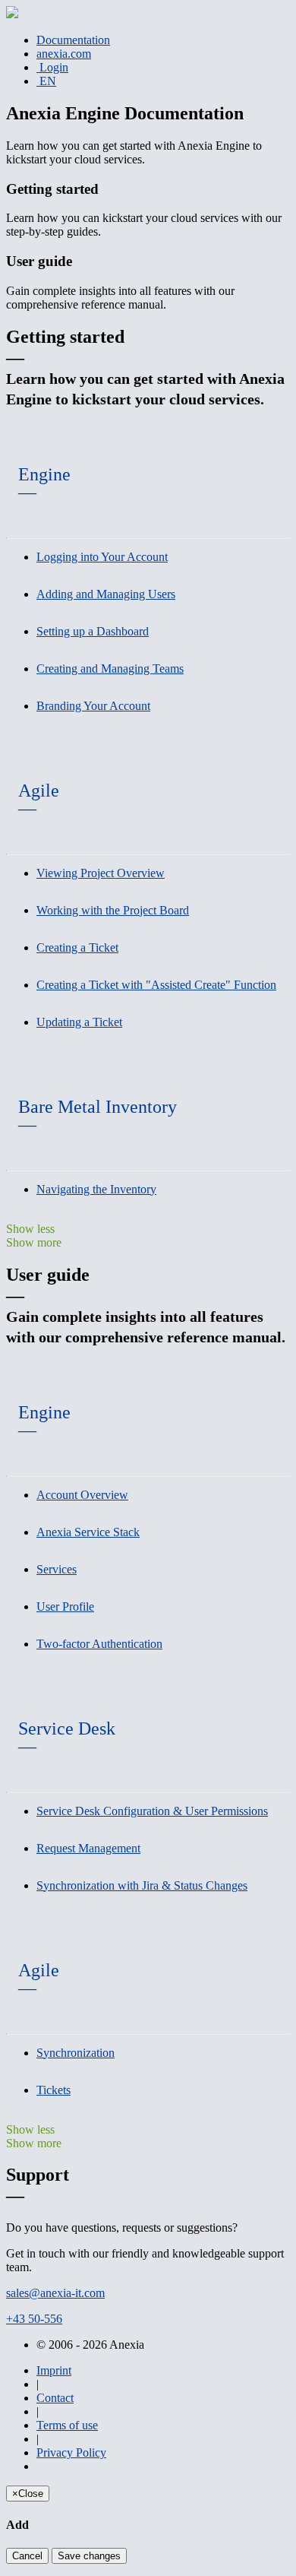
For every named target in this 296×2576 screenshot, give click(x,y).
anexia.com (64, 54)
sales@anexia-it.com (55, 2293)
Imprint (54, 2370)
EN (46, 81)
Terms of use (67, 2425)
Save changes (89, 2556)
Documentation (73, 40)
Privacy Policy (71, 2452)
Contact (55, 2398)
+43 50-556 (34, 2319)
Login (52, 67)
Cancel (27, 2556)
